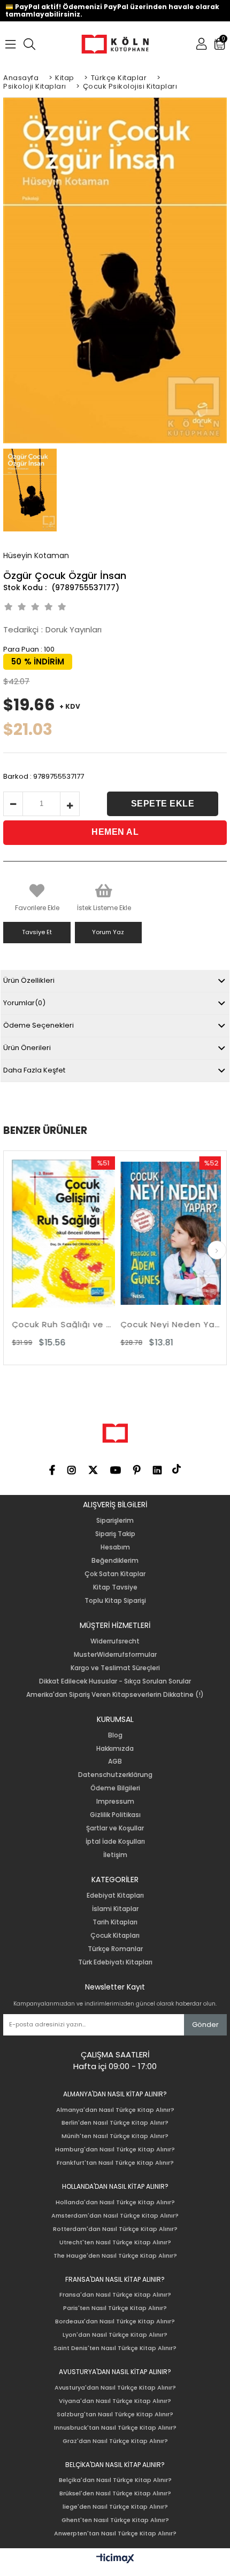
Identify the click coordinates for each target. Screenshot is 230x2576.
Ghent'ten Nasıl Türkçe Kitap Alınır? (115, 2520)
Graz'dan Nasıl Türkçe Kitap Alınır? (115, 2441)
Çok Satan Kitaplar (115, 1574)
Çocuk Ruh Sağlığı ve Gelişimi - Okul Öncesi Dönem (52, 1324)
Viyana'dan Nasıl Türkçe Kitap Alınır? (115, 2401)
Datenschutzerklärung (115, 1775)
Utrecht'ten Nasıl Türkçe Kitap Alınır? (115, 2242)
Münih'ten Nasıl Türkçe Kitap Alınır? (115, 2136)
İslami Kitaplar (115, 1909)
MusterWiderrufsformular (115, 1655)
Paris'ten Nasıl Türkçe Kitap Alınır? (115, 2308)
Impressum (115, 1802)
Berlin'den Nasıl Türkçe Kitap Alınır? (115, 2123)
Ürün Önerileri (27, 1048)
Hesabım (115, 1547)
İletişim (115, 1855)
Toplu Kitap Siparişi (115, 1601)
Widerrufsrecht (115, 1641)
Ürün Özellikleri (29, 980)
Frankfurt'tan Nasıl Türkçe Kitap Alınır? (115, 2163)
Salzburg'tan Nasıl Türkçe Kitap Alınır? (115, 2414)
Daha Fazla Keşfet (34, 1070)
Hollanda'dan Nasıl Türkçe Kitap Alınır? (115, 2202)
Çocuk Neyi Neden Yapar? (161, 1324)
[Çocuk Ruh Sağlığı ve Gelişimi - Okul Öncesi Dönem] (52, 1234)
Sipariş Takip (115, 1534)
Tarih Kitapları (115, 1922)
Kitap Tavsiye (115, 1587)
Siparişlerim (115, 1521)
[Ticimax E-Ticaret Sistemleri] (115, 2559)
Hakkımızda (115, 1749)
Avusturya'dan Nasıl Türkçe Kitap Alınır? (115, 2388)
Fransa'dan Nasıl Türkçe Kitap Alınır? (115, 2295)
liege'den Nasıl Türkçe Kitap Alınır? (115, 2507)
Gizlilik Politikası (115, 1815)
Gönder (205, 2025)
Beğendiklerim (115, 1561)
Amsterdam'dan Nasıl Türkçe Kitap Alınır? (115, 2216)
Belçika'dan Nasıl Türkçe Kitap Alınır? (115, 2480)
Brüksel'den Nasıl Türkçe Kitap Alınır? (115, 2493)
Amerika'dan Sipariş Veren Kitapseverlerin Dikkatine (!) (115, 1695)
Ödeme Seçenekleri (39, 1025)
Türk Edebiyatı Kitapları (115, 1962)
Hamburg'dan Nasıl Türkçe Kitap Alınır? (115, 2150)
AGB (115, 1761)
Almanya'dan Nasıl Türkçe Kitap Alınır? (115, 2110)
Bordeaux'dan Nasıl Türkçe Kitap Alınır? (115, 2321)
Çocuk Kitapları (115, 1936)
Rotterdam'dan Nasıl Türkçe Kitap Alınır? (115, 2229)
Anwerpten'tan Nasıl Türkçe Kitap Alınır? (115, 2534)
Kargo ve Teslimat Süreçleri (115, 1668)
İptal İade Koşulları (115, 1842)
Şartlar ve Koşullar (115, 1828)
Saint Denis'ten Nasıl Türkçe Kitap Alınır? (115, 2348)
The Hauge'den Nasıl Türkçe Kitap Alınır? (115, 2256)
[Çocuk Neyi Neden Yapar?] (161, 1234)
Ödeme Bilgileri (115, 1788)
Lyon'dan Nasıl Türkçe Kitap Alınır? (115, 2335)
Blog (115, 1735)
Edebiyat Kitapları (115, 1896)
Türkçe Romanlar (115, 1949)
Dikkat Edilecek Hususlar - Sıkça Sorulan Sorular (115, 1681)
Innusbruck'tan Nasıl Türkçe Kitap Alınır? (115, 2428)
